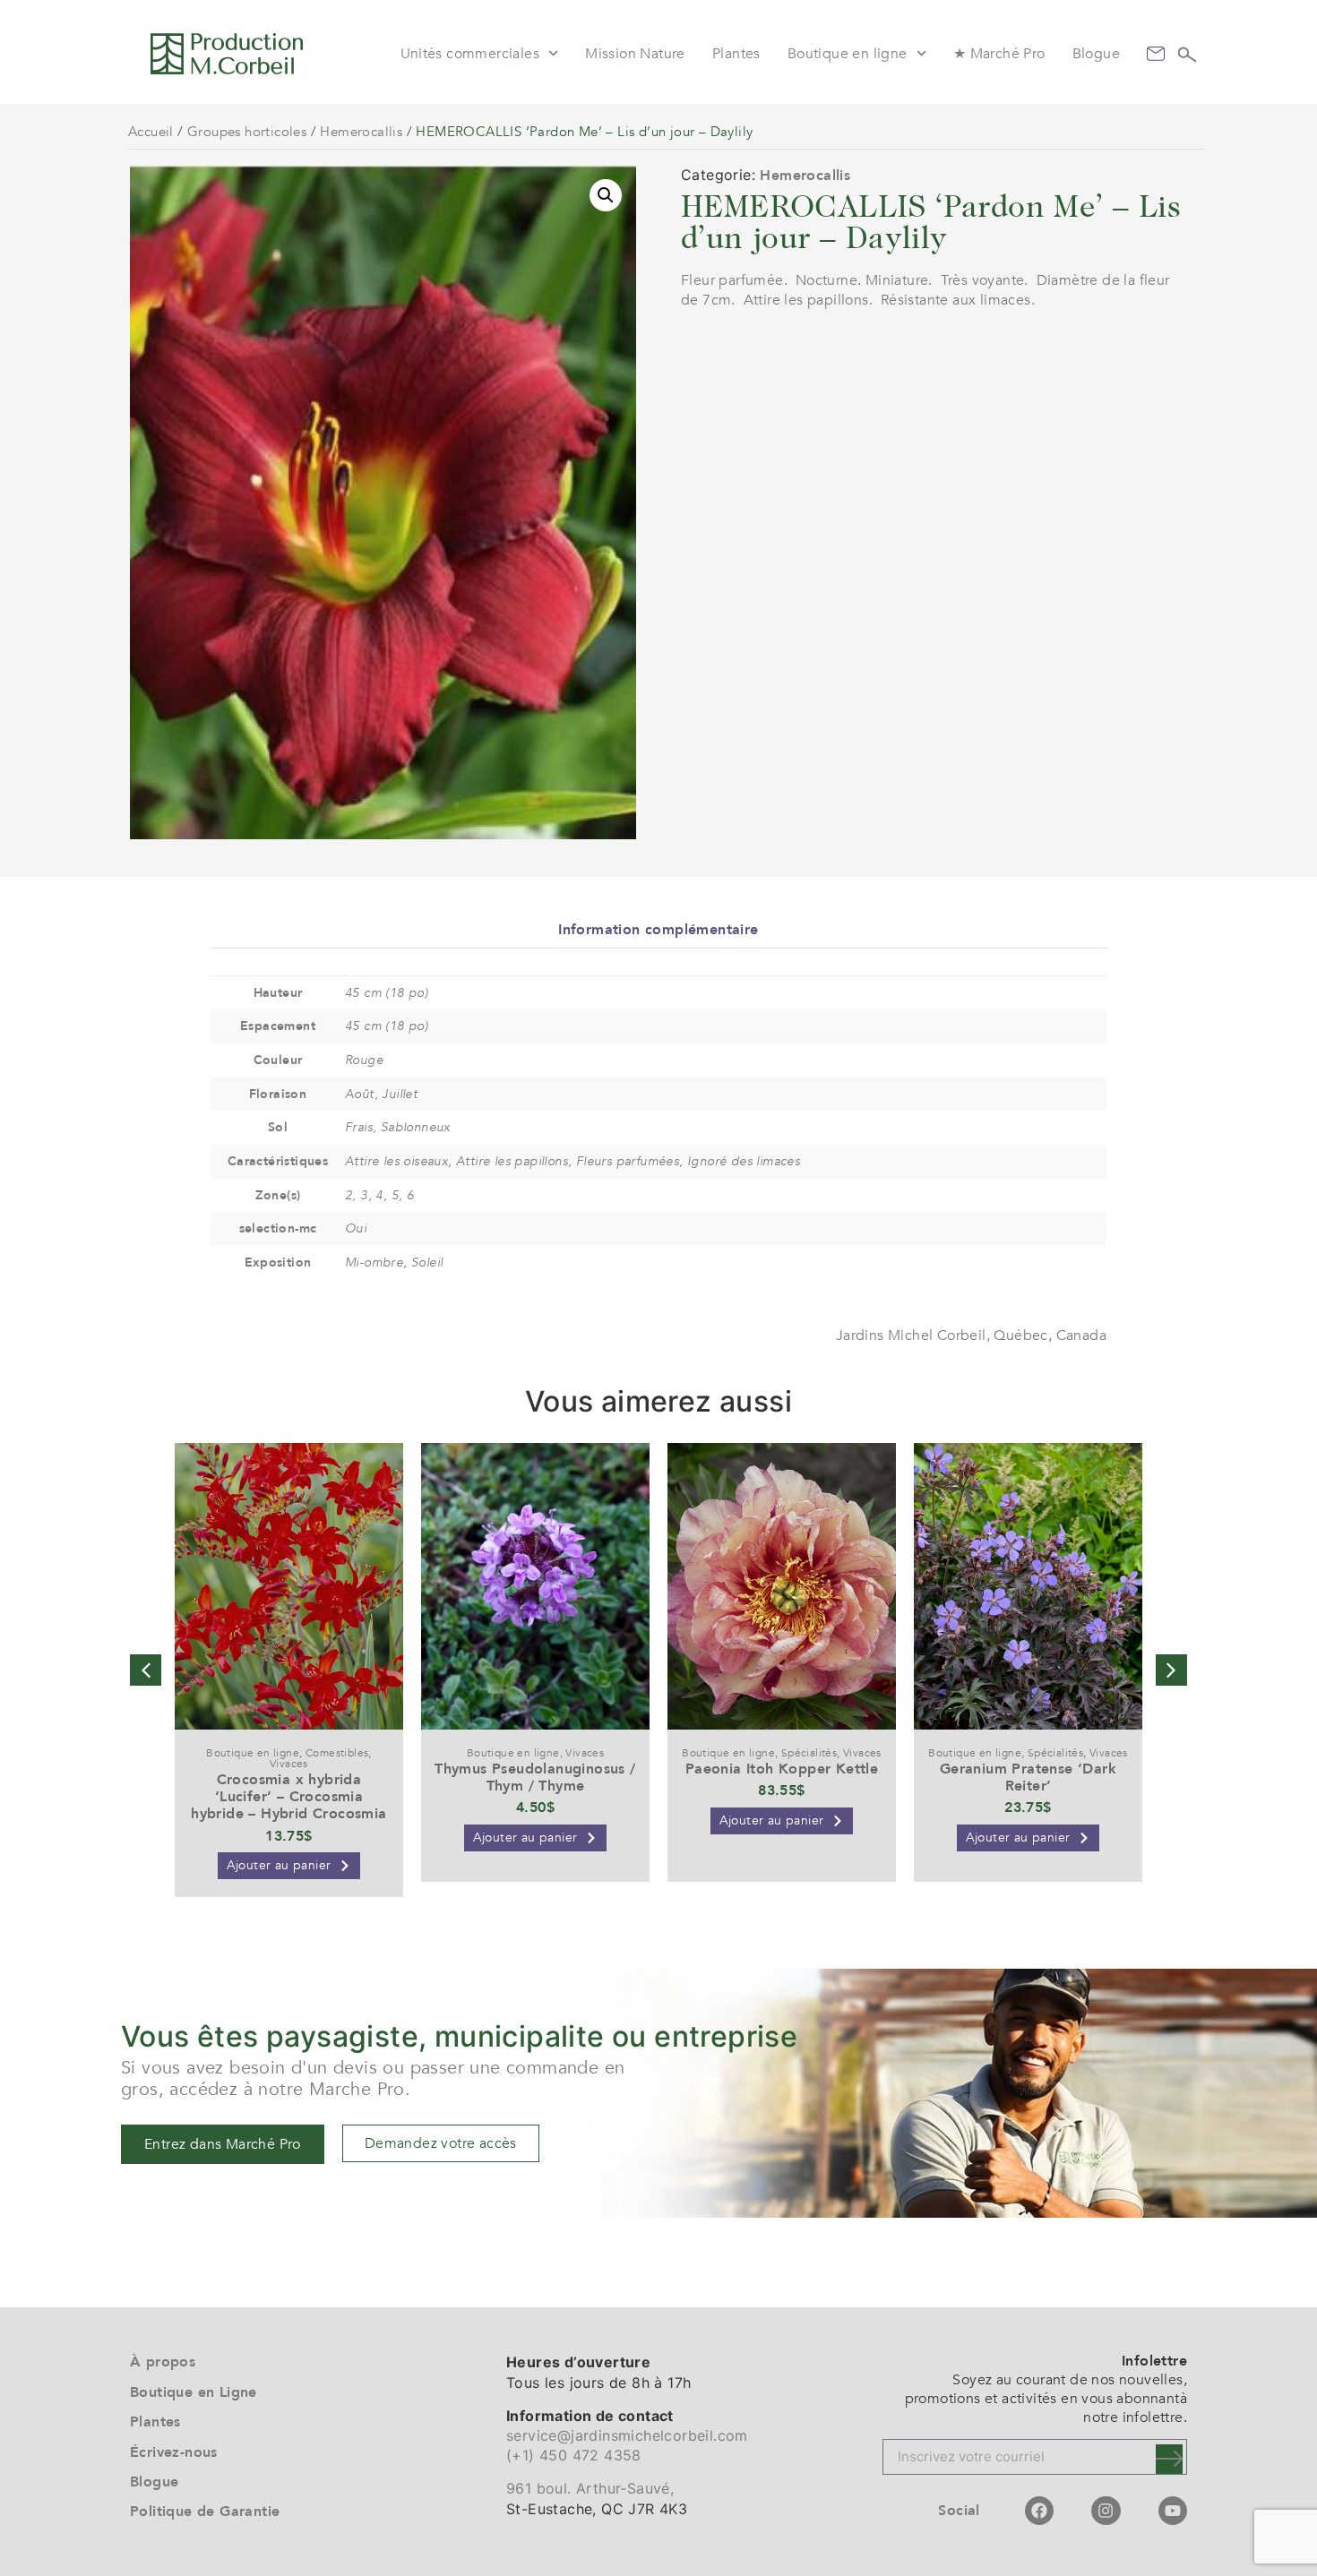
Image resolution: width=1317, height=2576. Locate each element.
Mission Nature (635, 54)
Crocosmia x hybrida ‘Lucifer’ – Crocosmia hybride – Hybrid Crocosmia (288, 1797)
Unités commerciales (470, 54)
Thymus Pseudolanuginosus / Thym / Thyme (535, 1777)
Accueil (151, 132)
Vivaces (289, 1764)
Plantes (736, 54)
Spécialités (809, 1753)
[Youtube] (1173, 2511)
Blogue (1096, 54)
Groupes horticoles (247, 132)
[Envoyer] (1169, 2459)
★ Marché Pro (999, 54)
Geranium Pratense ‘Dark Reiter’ (1028, 1777)
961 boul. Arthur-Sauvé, (590, 2488)
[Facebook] (1039, 2511)
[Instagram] (1106, 2511)
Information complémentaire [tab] (658, 930)
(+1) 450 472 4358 (574, 2455)
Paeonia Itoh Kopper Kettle (782, 1769)
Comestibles (337, 1753)
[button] (606, 195)
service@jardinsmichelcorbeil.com (627, 2435)
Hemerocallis (361, 132)
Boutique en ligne (848, 54)
